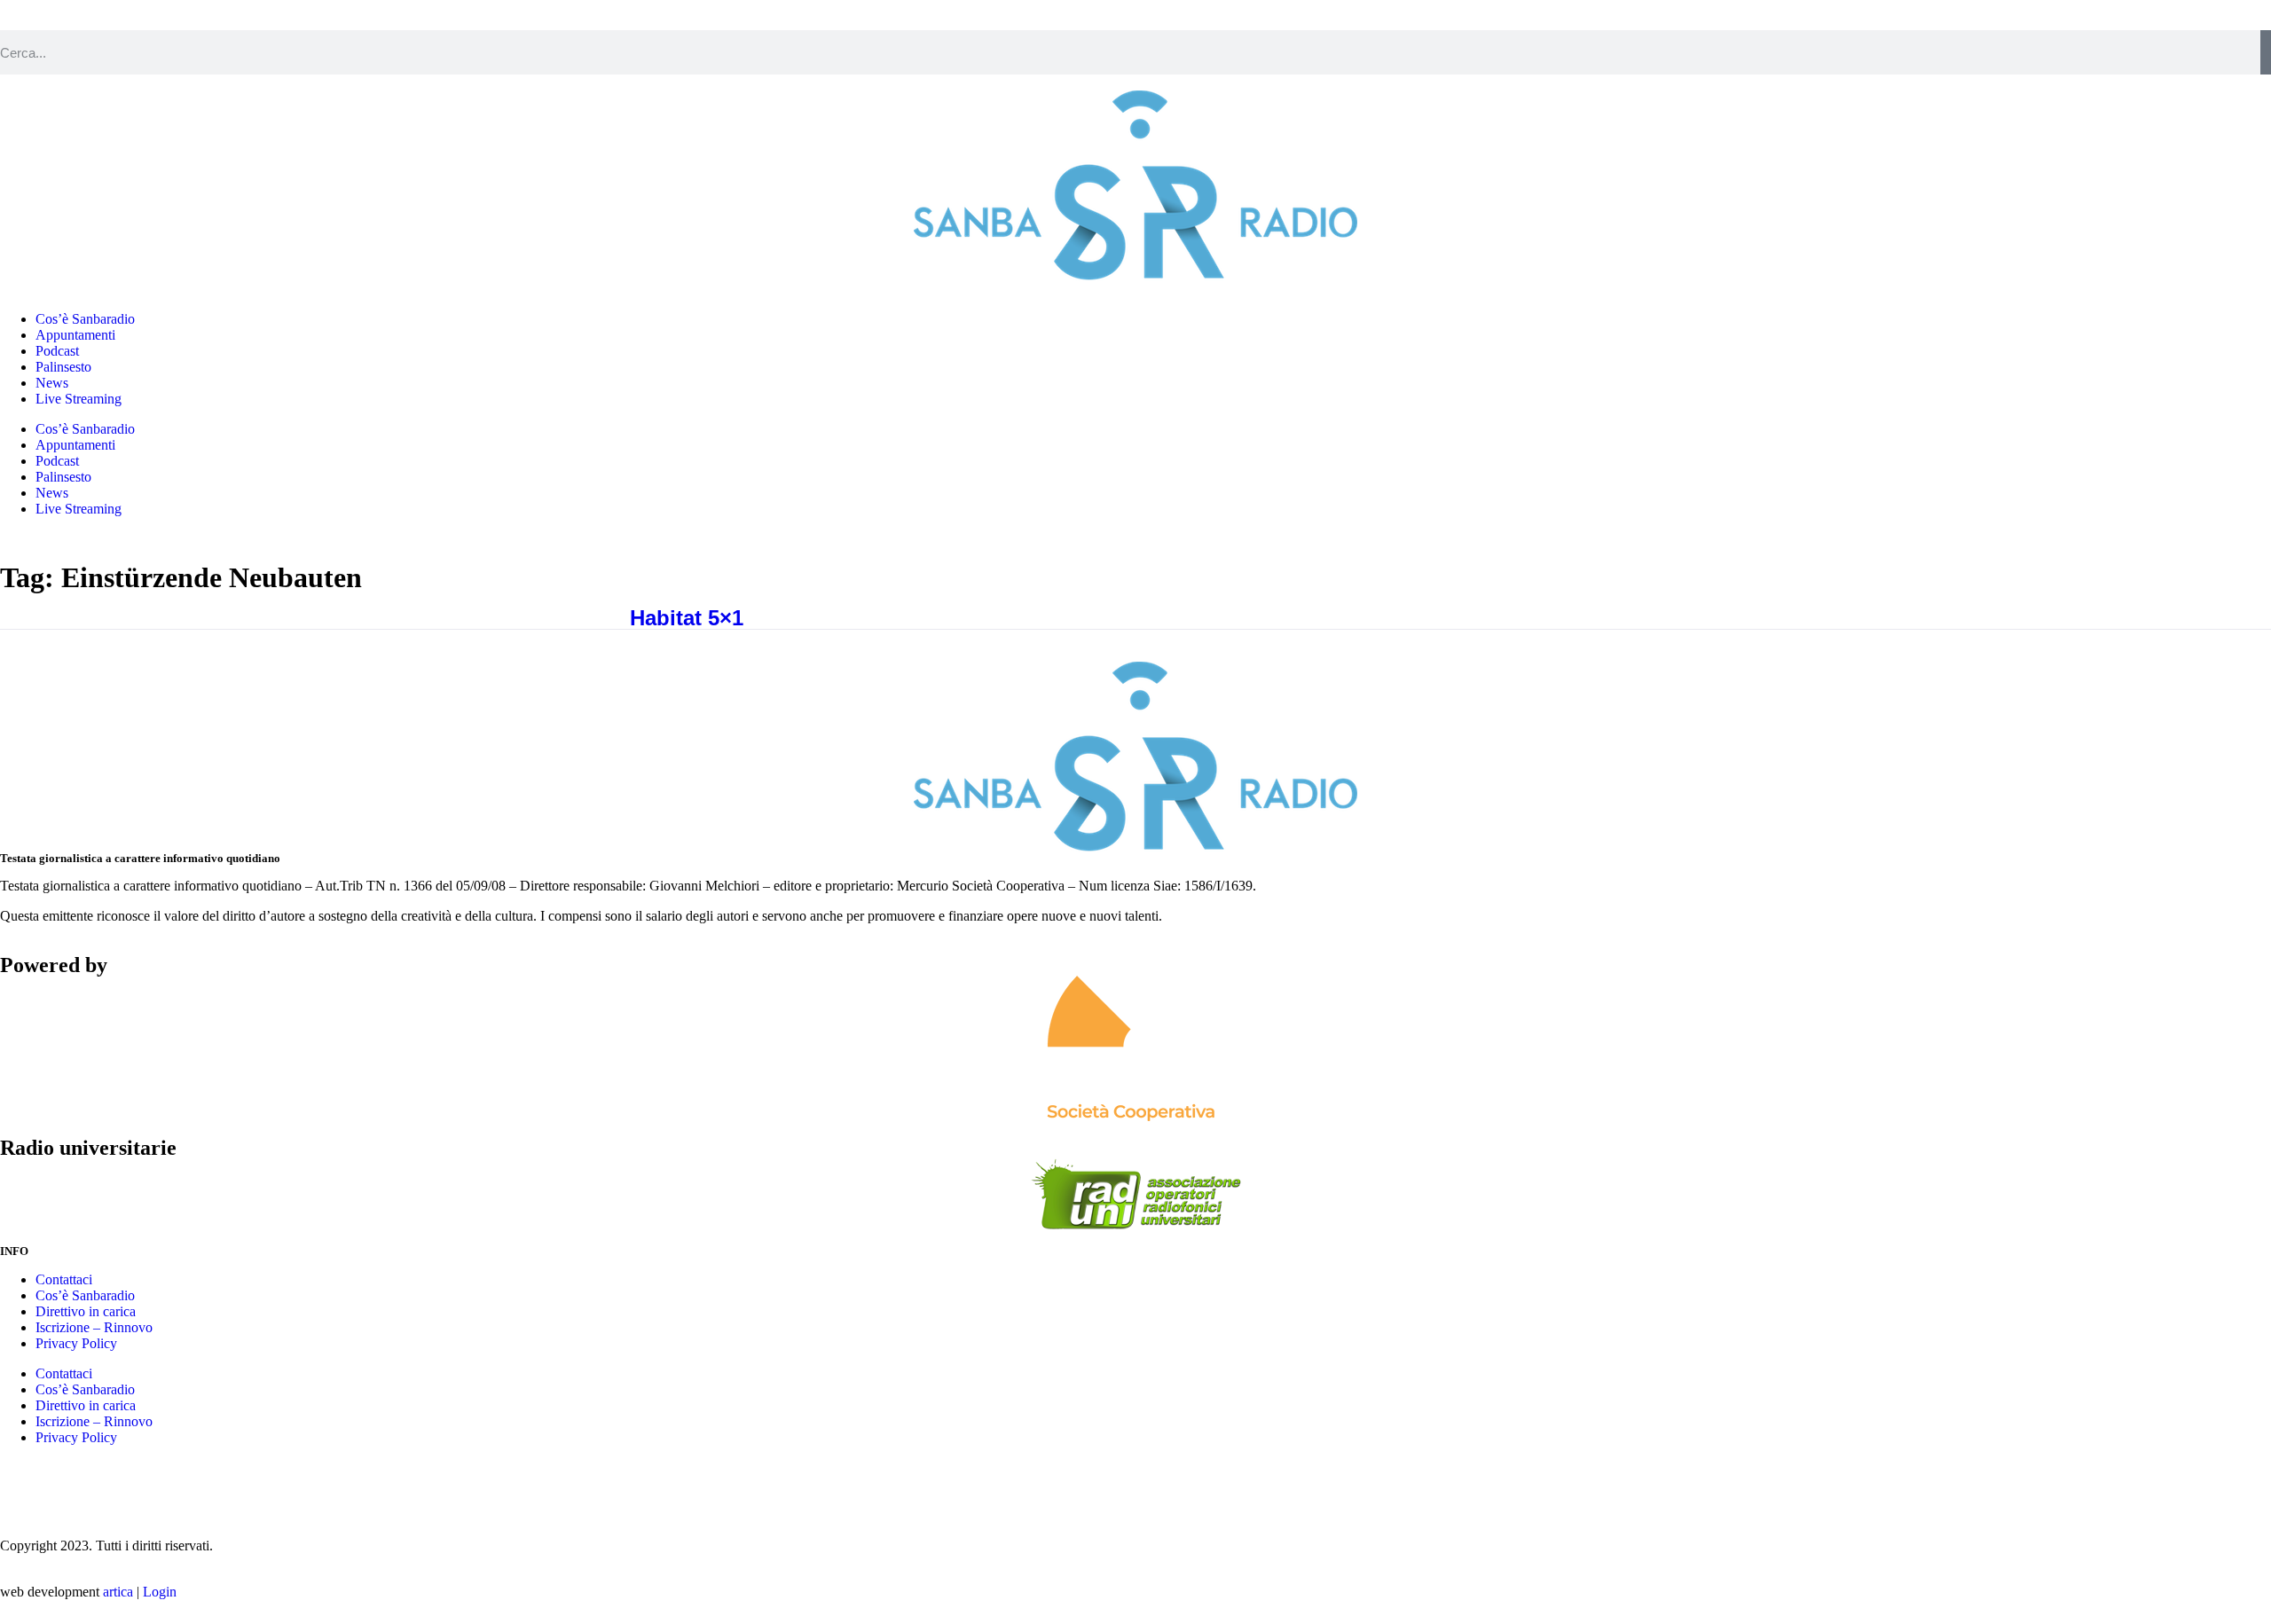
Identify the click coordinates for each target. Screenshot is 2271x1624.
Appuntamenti (75, 335)
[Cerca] (2266, 52)
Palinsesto (63, 367)
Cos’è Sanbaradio (85, 319)
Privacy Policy (76, 1343)
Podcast (57, 351)
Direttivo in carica (86, 1311)
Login (160, 1592)
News (52, 383)
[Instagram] (22, 1482)
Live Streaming (79, 399)
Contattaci (64, 1279)
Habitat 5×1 (687, 618)
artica (118, 1592)
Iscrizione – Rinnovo (94, 1327)
